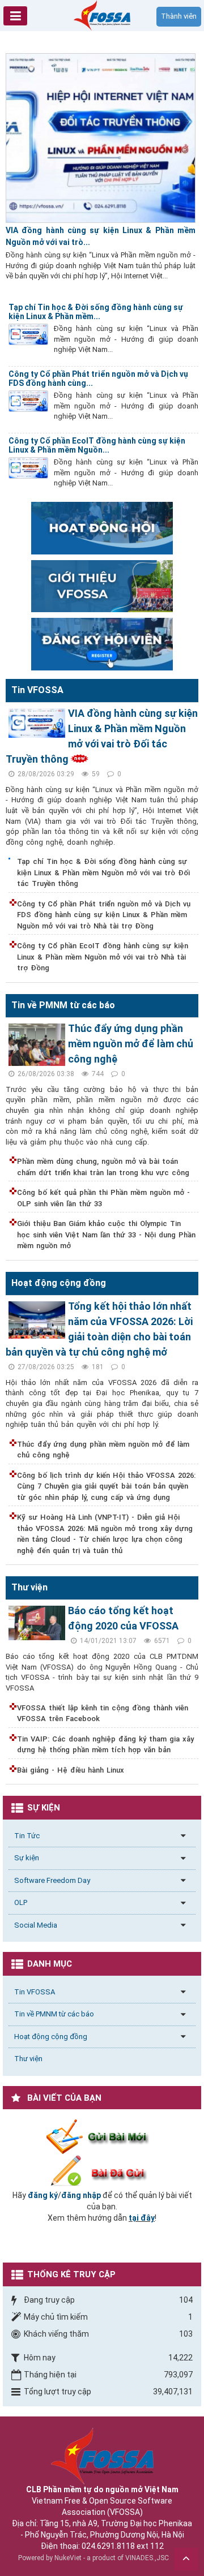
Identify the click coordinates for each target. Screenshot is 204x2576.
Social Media (36, 1925)
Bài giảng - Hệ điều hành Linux (71, 1770)
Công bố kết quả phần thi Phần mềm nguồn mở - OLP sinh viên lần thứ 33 (103, 1198)
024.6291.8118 (108, 2546)
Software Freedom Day (52, 1880)
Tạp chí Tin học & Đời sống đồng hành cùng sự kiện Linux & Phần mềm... (96, 312)
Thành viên (179, 16)
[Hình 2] (102, 527)
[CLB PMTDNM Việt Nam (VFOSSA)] (102, 15)
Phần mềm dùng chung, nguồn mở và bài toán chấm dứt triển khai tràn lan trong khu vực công (103, 1167)
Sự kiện (27, 1858)
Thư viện (28, 2059)
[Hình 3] (102, 643)
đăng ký (43, 2195)
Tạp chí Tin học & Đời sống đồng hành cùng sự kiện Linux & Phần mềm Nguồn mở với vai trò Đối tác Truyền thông (103, 872)
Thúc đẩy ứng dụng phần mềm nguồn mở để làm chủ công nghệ (131, 1044)
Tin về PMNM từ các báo (54, 2014)
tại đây (142, 2218)
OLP (21, 1902)
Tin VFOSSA (35, 1992)
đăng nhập (81, 2195)
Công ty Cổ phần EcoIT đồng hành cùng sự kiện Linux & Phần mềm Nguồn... (97, 445)
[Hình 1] (102, 586)
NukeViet (68, 2558)
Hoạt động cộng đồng (51, 2037)
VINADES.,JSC (147, 2558)
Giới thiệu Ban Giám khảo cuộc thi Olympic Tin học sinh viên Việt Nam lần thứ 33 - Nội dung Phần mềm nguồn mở (106, 1235)
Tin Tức (27, 1836)
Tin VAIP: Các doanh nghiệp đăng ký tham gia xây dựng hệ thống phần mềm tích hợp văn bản (105, 1745)
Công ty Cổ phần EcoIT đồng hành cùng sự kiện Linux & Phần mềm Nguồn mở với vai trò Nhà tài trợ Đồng (103, 957)
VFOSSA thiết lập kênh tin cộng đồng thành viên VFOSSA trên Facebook (103, 1713)
